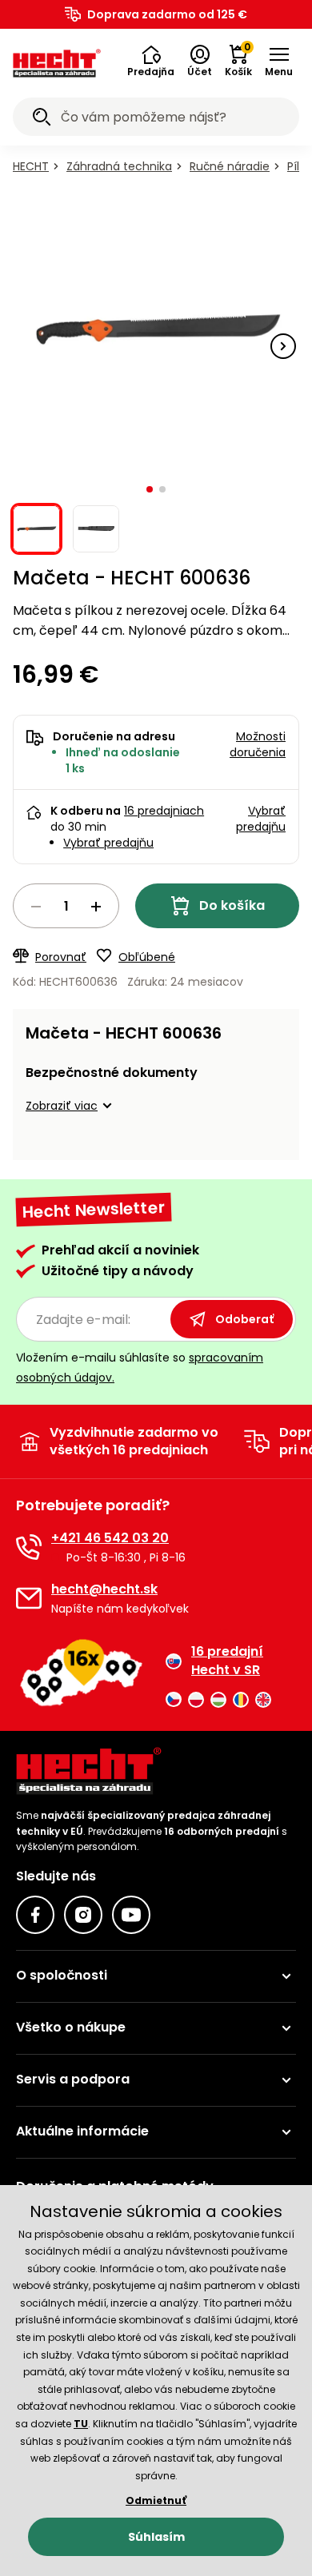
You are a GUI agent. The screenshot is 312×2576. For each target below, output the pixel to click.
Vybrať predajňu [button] (261, 819)
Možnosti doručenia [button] (258, 744)
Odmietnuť (156, 2500)
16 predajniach (164, 811)
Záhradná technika (119, 166)
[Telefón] (29, 1547)
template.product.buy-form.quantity (66, 906)
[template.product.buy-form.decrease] (36, 907)
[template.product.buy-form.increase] (96, 907)
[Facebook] (35, 1915)
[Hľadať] (42, 119)
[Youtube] (131, 1915)
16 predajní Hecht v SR (227, 1661)
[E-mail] (29, 1598)
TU (81, 2424)
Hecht (31, 166)
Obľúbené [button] (147, 957)
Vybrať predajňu (108, 843)
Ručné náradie (230, 166)
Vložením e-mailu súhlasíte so (140, 1368)
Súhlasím (156, 2537)
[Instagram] (83, 1915)
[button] (151, 62)
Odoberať (244, 1319)
